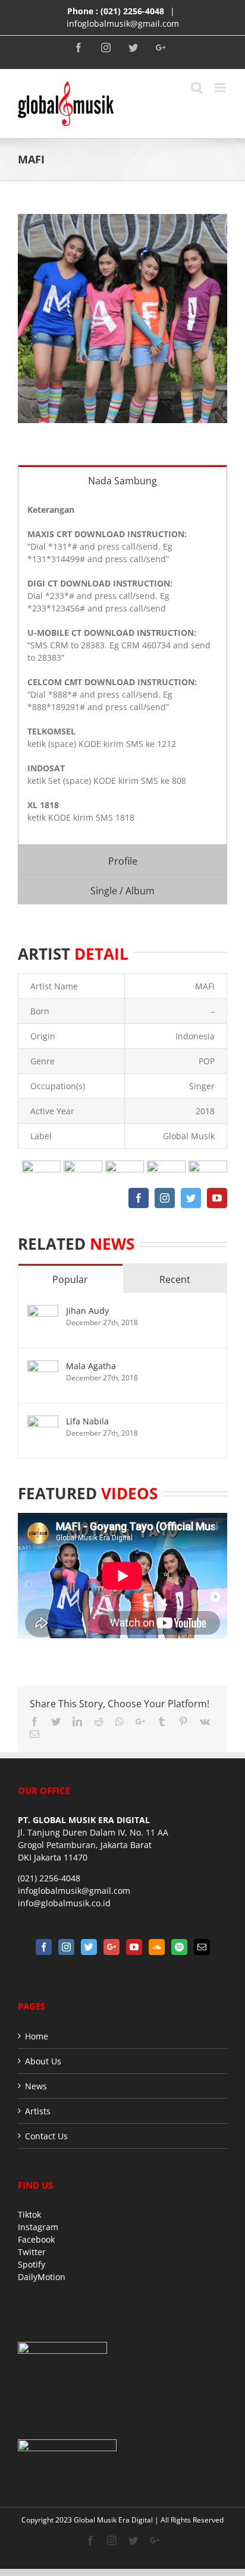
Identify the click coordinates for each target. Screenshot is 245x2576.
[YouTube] (134, 1947)
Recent (175, 1279)
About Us (43, 2061)
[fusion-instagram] (165, 1198)
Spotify (32, 2264)
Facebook (36, 2239)
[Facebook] (44, 1947)
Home (37, 2036)
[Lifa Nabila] (43, 1422)
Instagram (38, 2227)
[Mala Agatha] (43, 1366)
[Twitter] (89, 1947)
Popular (70, 1279)
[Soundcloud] (157, 1947)
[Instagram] (66, 1947)
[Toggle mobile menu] (221, 88)
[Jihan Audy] (43, 1311)
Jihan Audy (87, 1311)
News (36, 2086)
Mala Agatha (91, 1366)
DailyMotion (42, 2277)
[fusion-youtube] (217, 1198)
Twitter (32, 2252)
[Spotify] (179, 1947)
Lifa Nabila (87, 1421)
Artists (38, 2111)
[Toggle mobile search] (197, 88)
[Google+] (111, 1947)
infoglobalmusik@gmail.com (123, 23)
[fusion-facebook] (139, 1198)
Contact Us (46, 2136)
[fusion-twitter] (191, 1198)
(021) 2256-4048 (132, 11)
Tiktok (29, 2214)
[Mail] (202, 1947)
